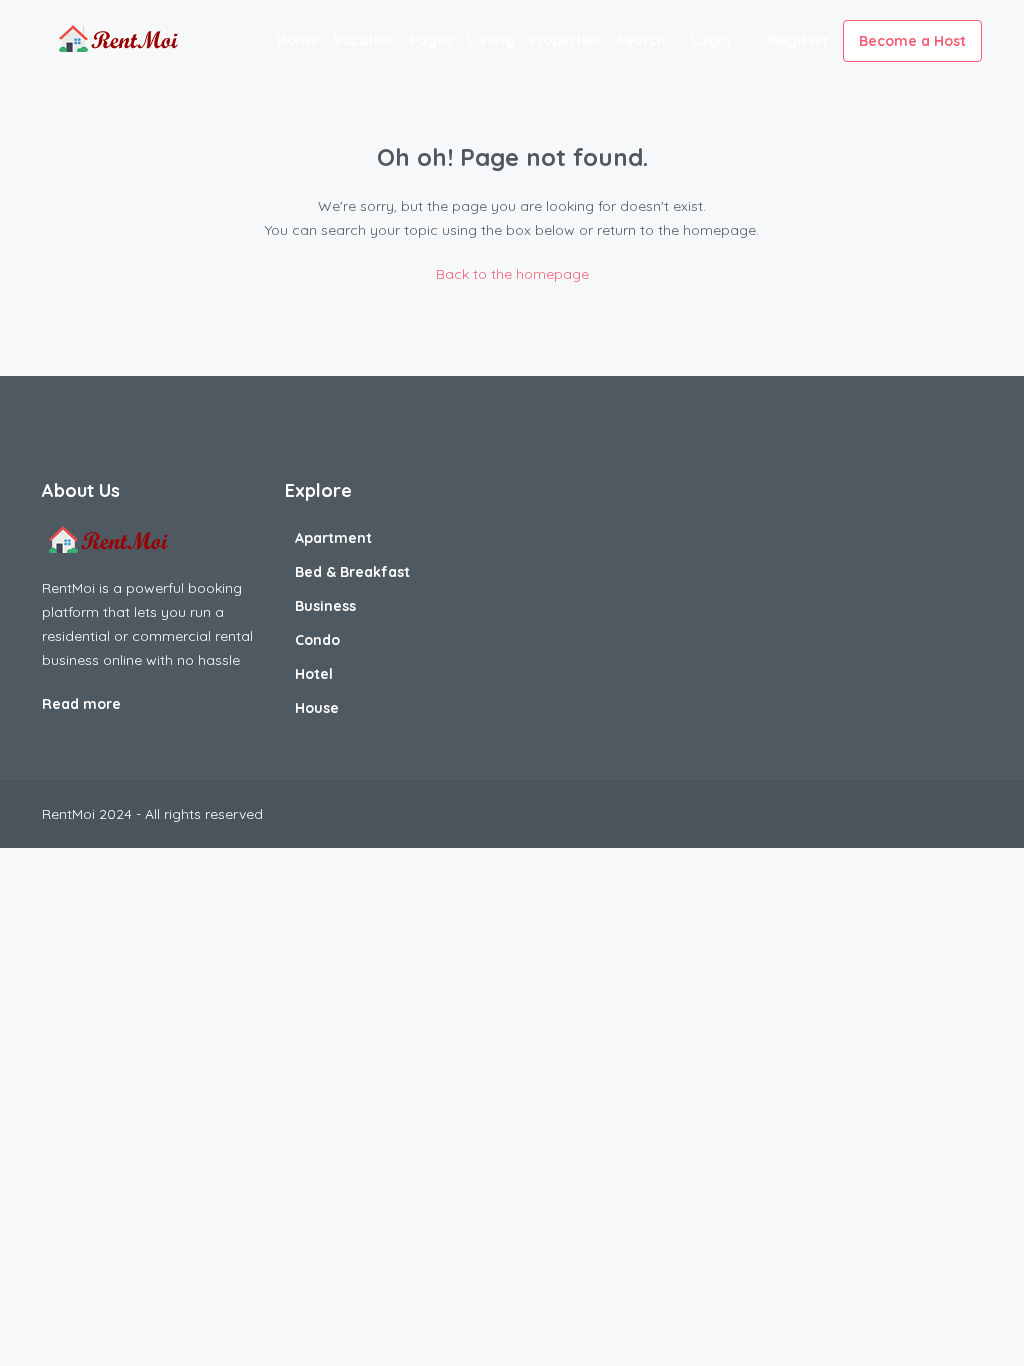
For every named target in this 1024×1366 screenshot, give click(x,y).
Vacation (364, 40)
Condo (317, 640)
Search (641, 40)
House (317, 708)
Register (798, 40)
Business (325, 606)
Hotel (314, 674)
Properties (565, 40)
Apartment (333, 538)
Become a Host (912, 41)
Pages (431, 40)
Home (298, 40)
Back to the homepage (512, 274)
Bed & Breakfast (352, 572)
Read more (83, 704)
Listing (491, 40)
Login (711, 40)
